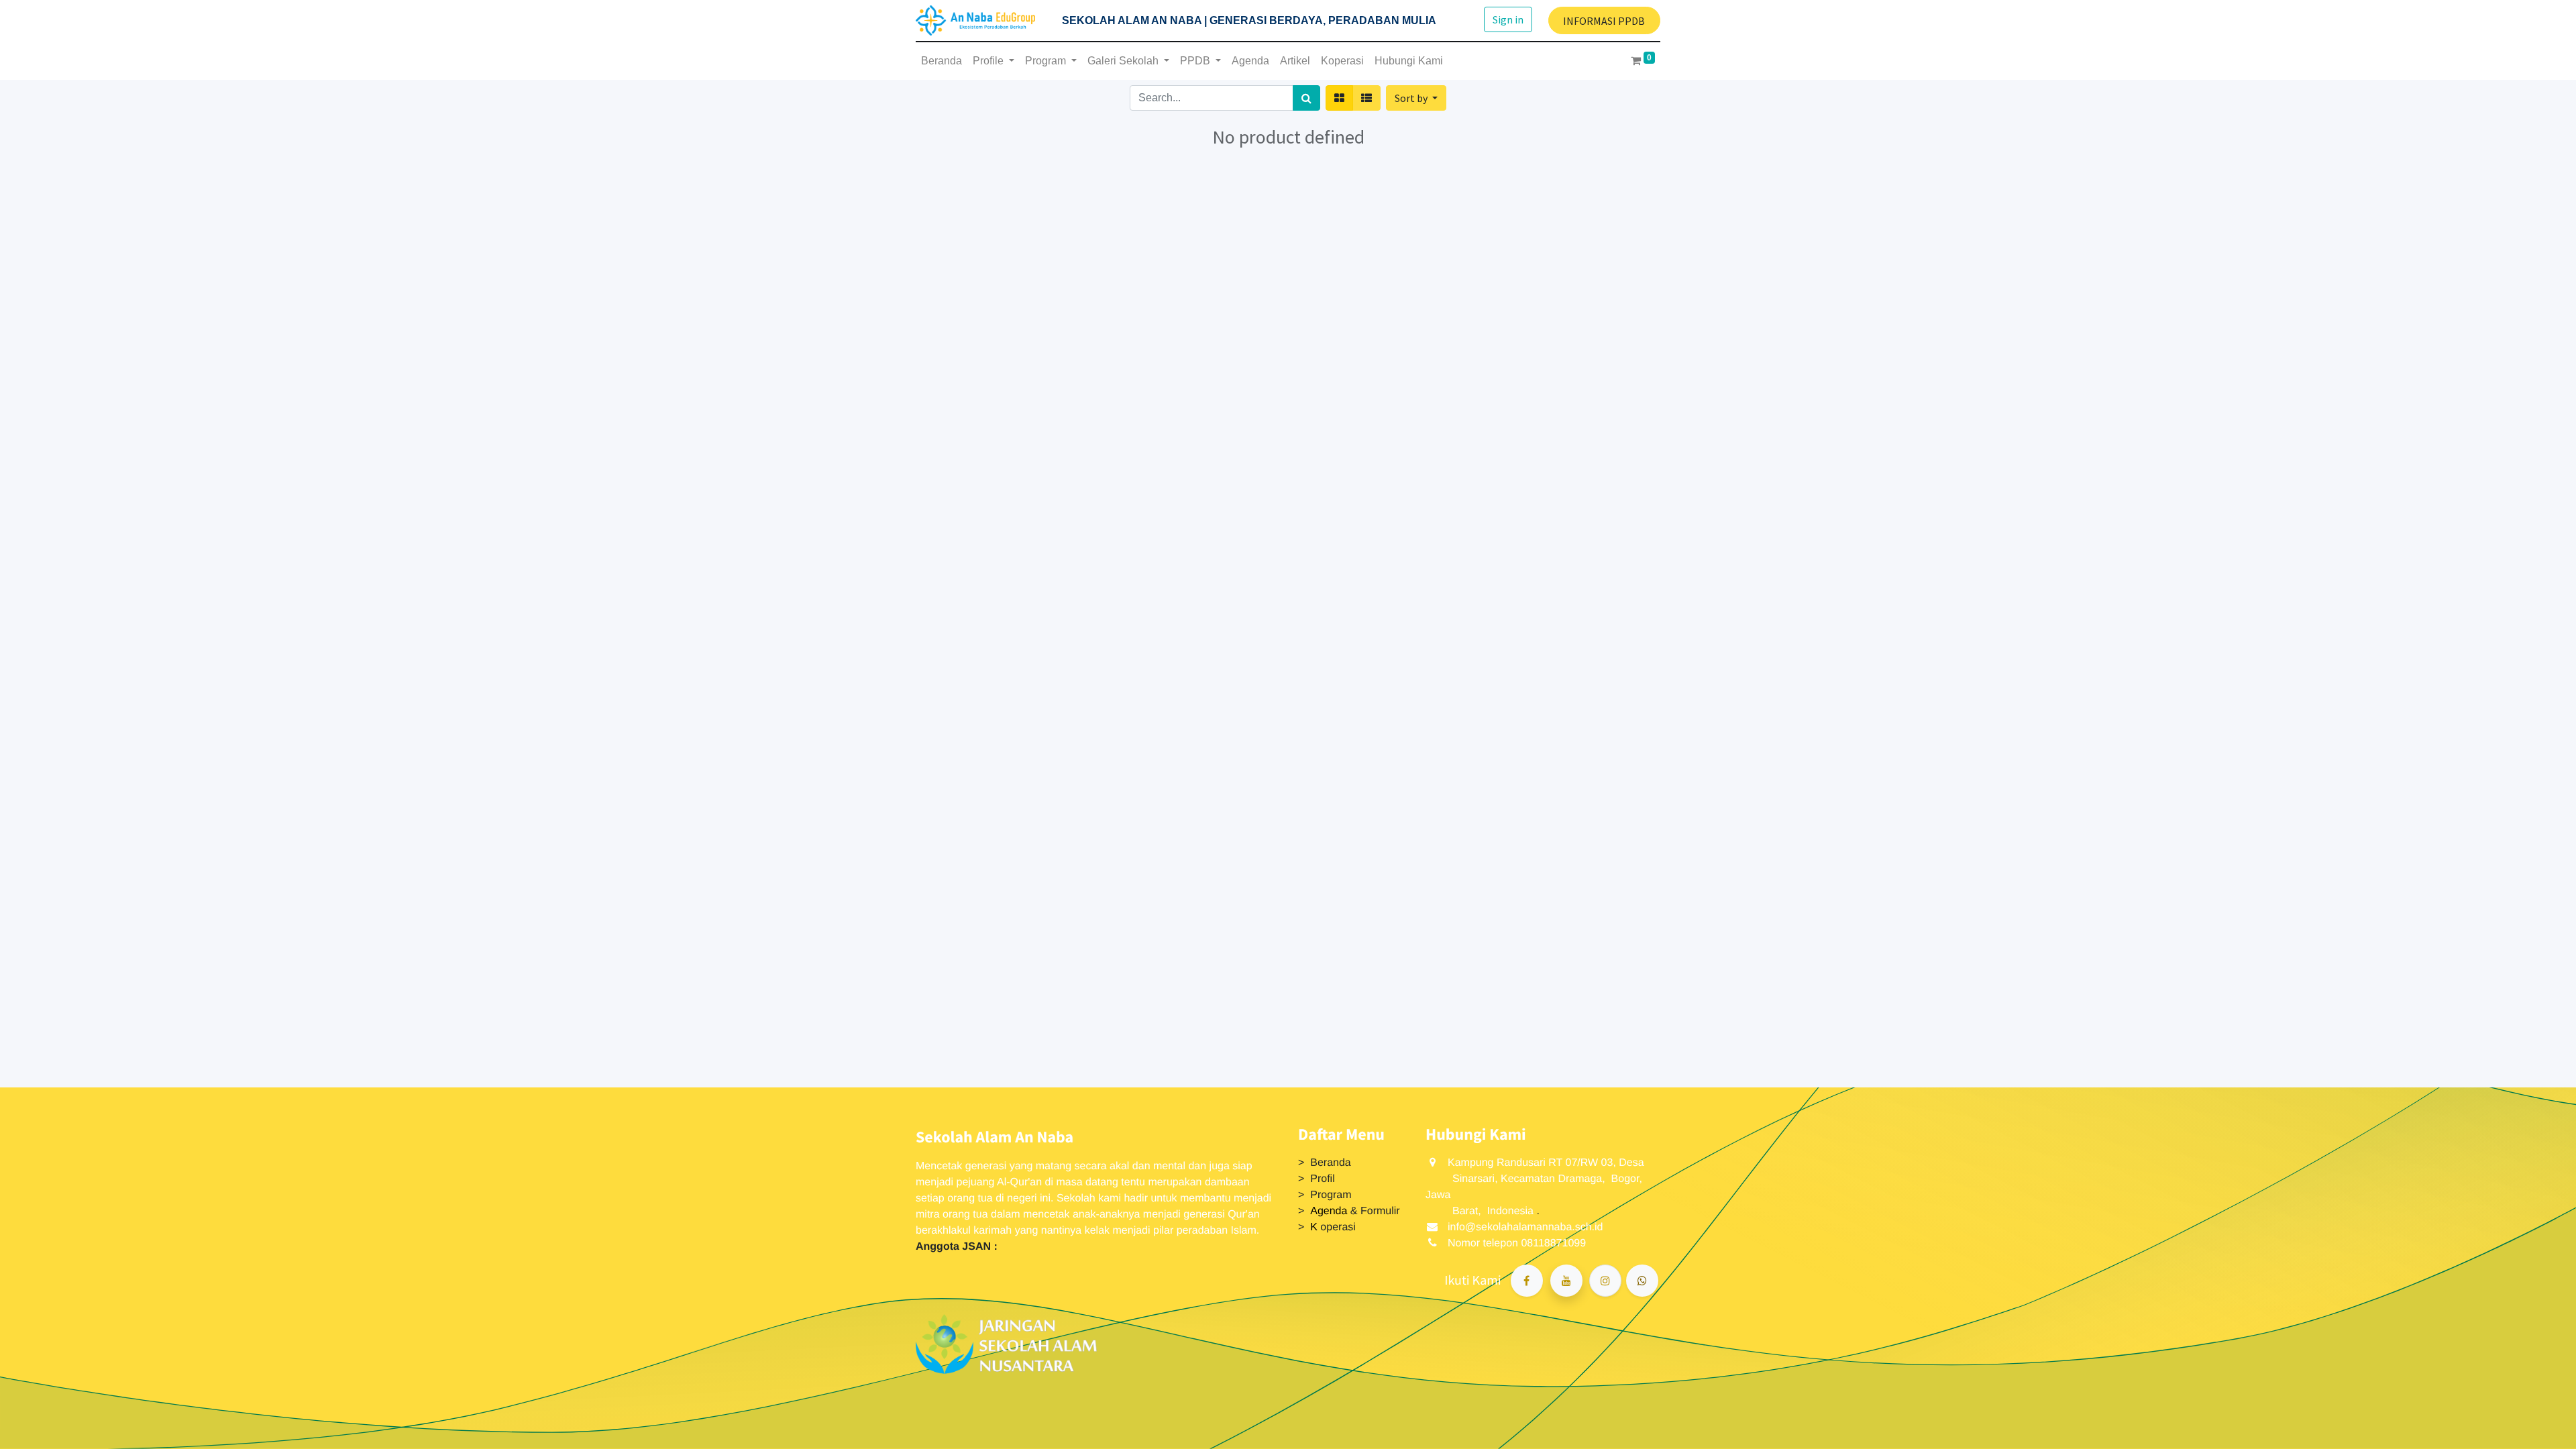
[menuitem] (942, 61)
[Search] (1306, 98)
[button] (1416, 98)
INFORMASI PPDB (1604, 21)
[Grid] (1339, 98)
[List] (1366, 98)
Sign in (1508, 19)
